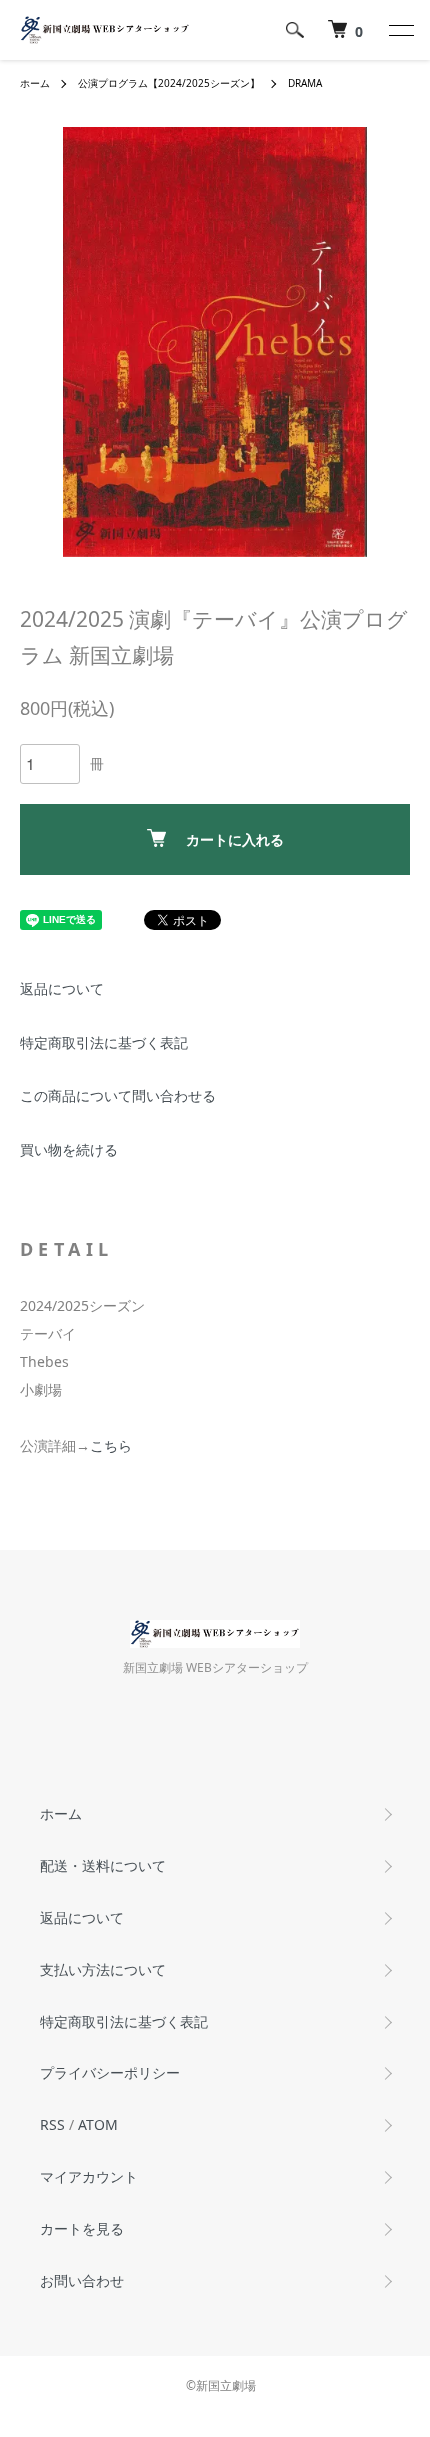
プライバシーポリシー (110, 2072)
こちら (111, 1445)
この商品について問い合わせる (118, 1095)
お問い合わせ (82, 2280)
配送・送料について (103, 1865)
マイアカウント (89, 2176)
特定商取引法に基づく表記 (104, 1042)
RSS (52, 2124)
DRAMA (305, 83)
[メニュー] (400, 30)
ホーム (35, 83)
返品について (62, 988)
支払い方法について (103, 1969)
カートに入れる (235, 839)
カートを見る (82, 2228)
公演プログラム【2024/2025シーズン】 (169, 83)
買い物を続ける (69, 1149)
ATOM (98, 2124)
